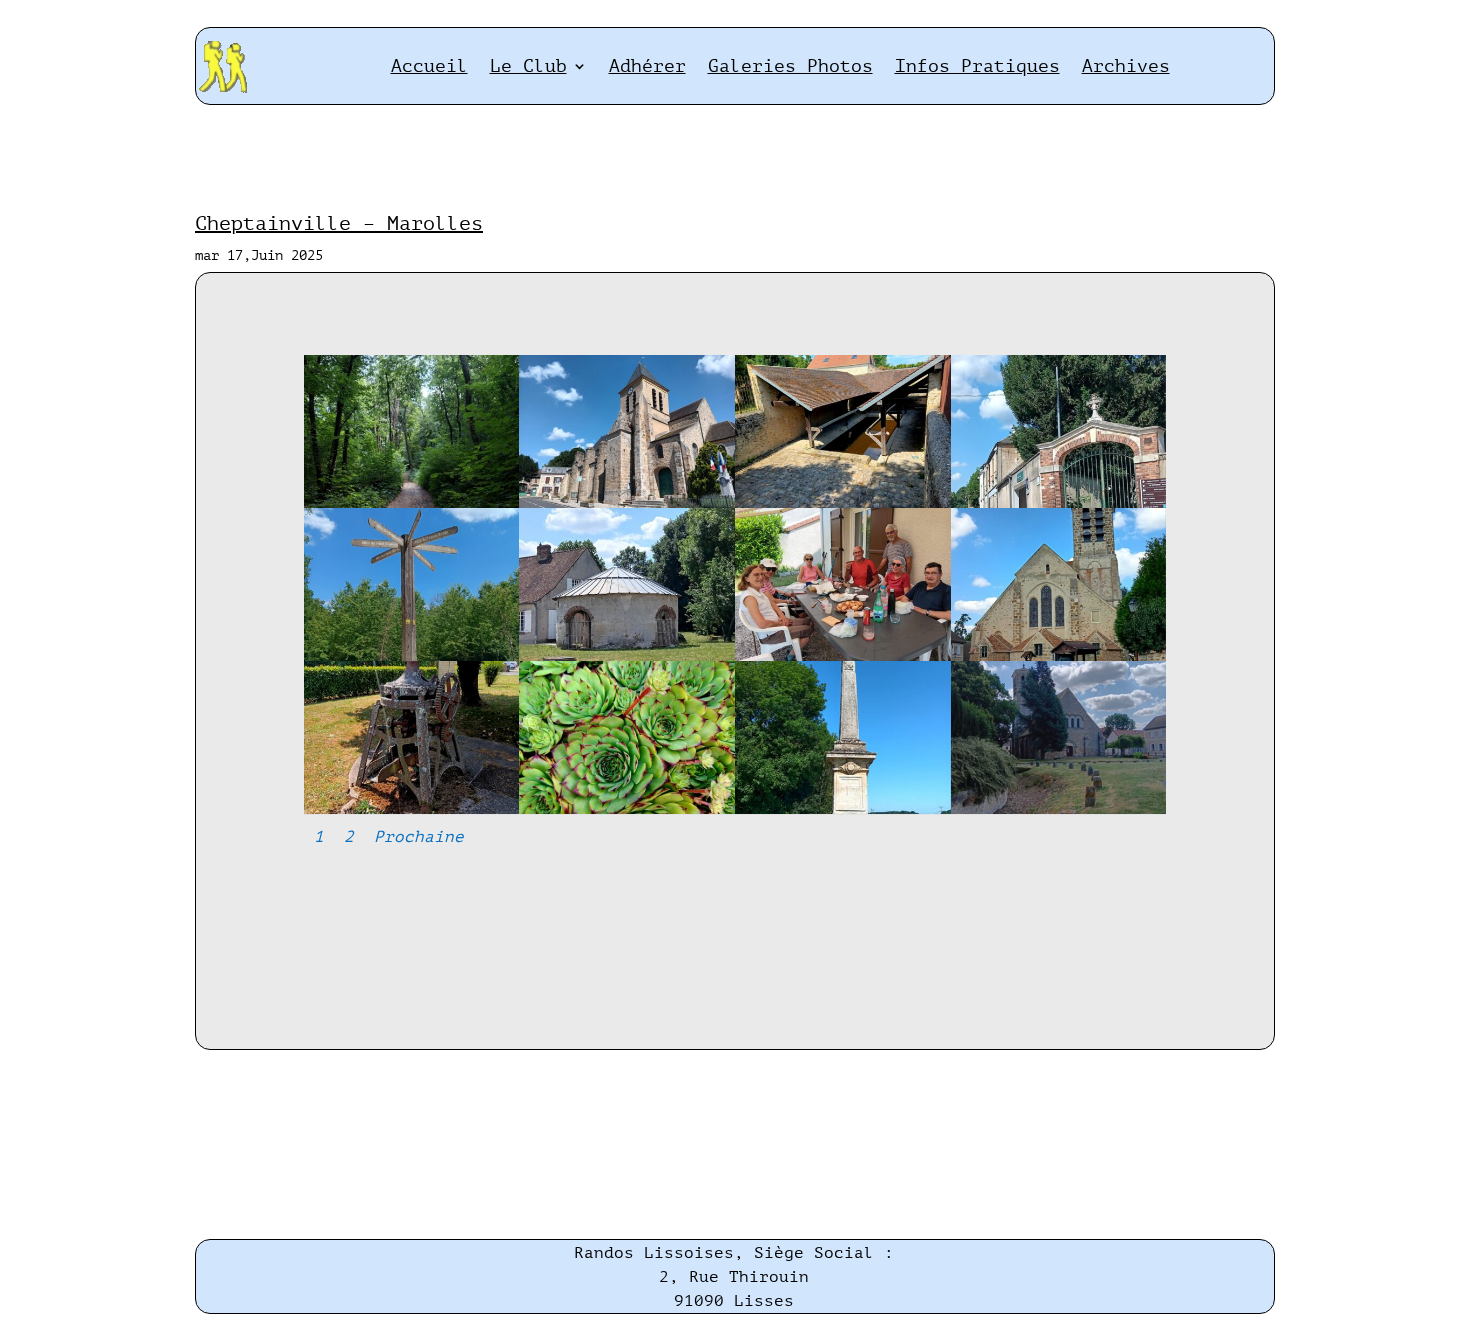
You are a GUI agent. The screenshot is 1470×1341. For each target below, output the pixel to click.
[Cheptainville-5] (412, 656)
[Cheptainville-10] (627, 809)
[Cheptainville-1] (412, 503)
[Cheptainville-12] (1059, 809)
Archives (1126, 66)
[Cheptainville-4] (1059, 503)
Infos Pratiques (977, 66)
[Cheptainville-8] (1059, 656)
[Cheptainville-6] (627, 656)
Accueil (429, 66)
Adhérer (647, 66)
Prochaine (419, 837)
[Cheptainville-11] (843, 809)
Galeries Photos (790, 66)
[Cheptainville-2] (627, 503)
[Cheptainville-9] (412, 809)
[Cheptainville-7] (843, 656)
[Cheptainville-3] (843, 503)
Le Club (528, 66)
